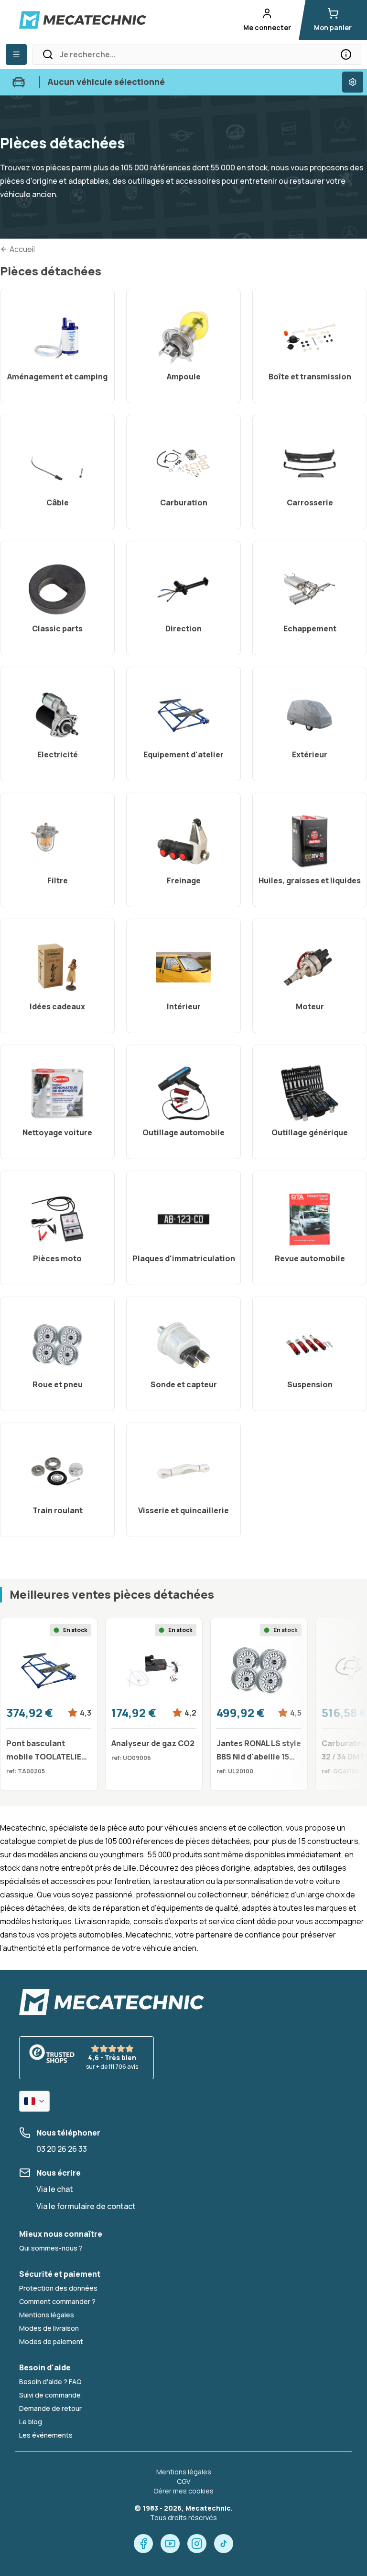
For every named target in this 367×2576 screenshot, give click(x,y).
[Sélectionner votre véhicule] (353, 82)
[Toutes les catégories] (16, 54)
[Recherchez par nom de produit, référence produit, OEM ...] (346, 54)
